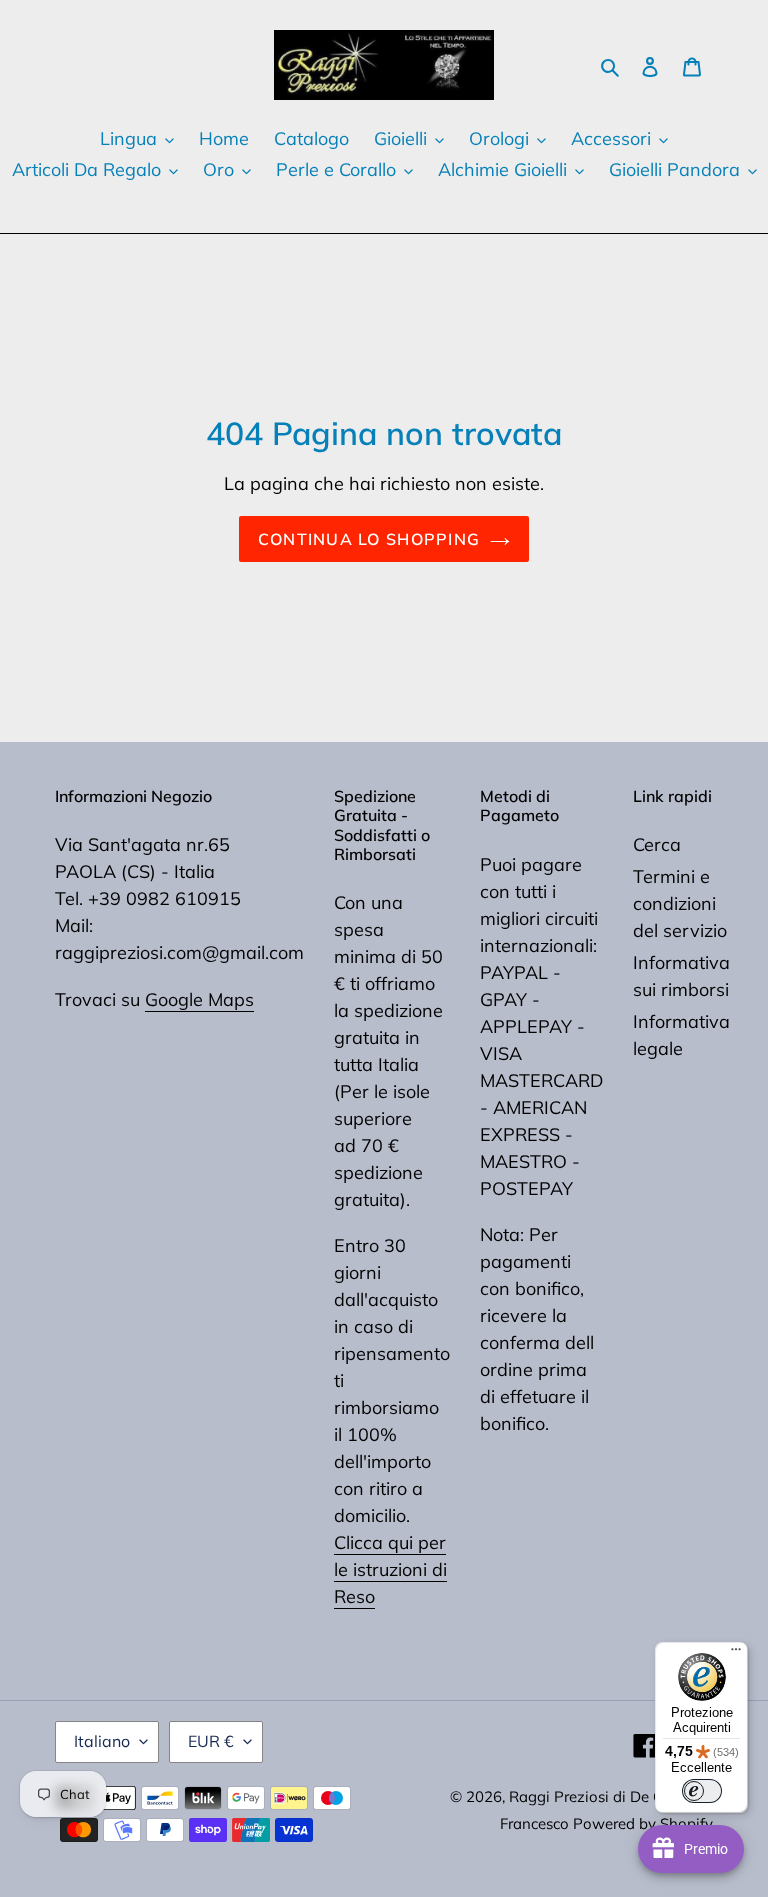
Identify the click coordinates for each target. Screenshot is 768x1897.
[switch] (702, 1791)
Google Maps (199, 999)
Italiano (102, 1741)
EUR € (211, 1741)
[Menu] (736, 1654)
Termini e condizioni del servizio (680, 903)
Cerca (657, 844)
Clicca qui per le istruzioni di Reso (390, 1569)
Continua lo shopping (369, 539)
